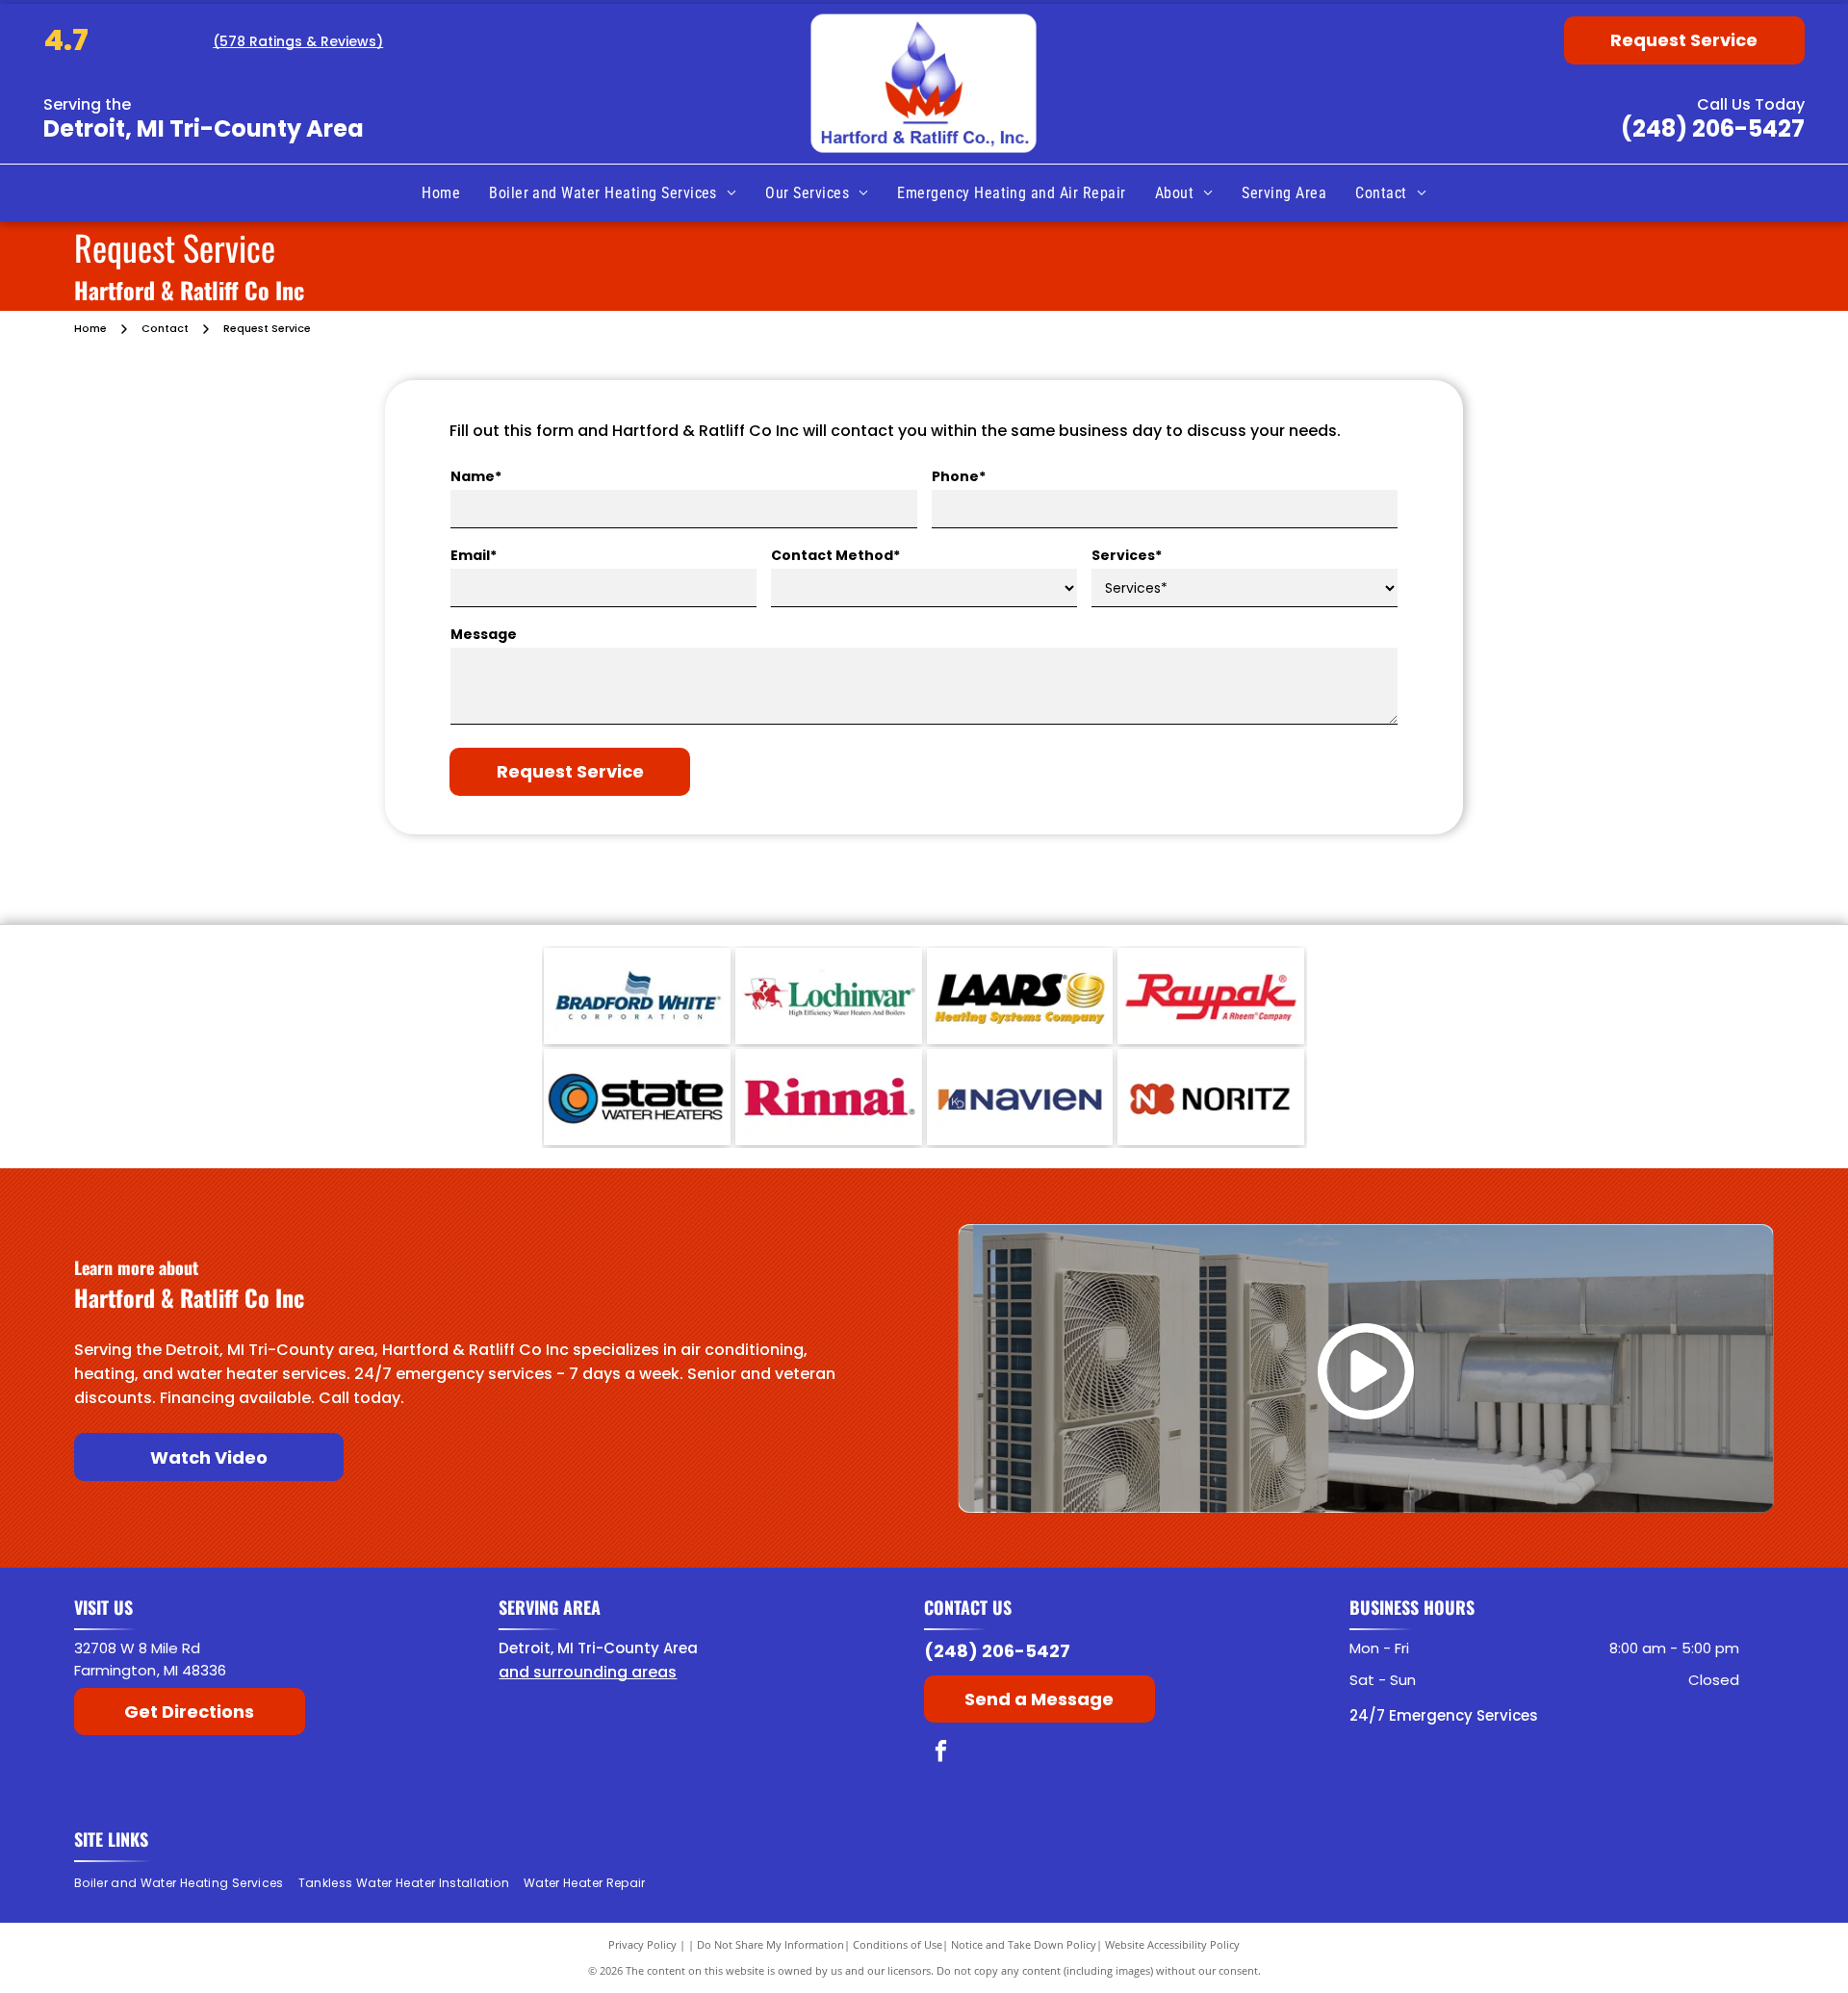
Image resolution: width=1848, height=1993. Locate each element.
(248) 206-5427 (1713, 128)
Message (484, 634)
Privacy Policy (642, 1944)
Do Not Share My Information (770, 1944)
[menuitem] (441, 193)
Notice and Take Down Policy (1024, 1944)
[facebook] (941, 1753)
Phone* (959, 476)
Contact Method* (835, 555)
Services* (1127, 555)
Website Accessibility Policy (1172, 1944)
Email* (474, 555)
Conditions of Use (898, 1944)
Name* (476, 476)
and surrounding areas (588, 1672)
